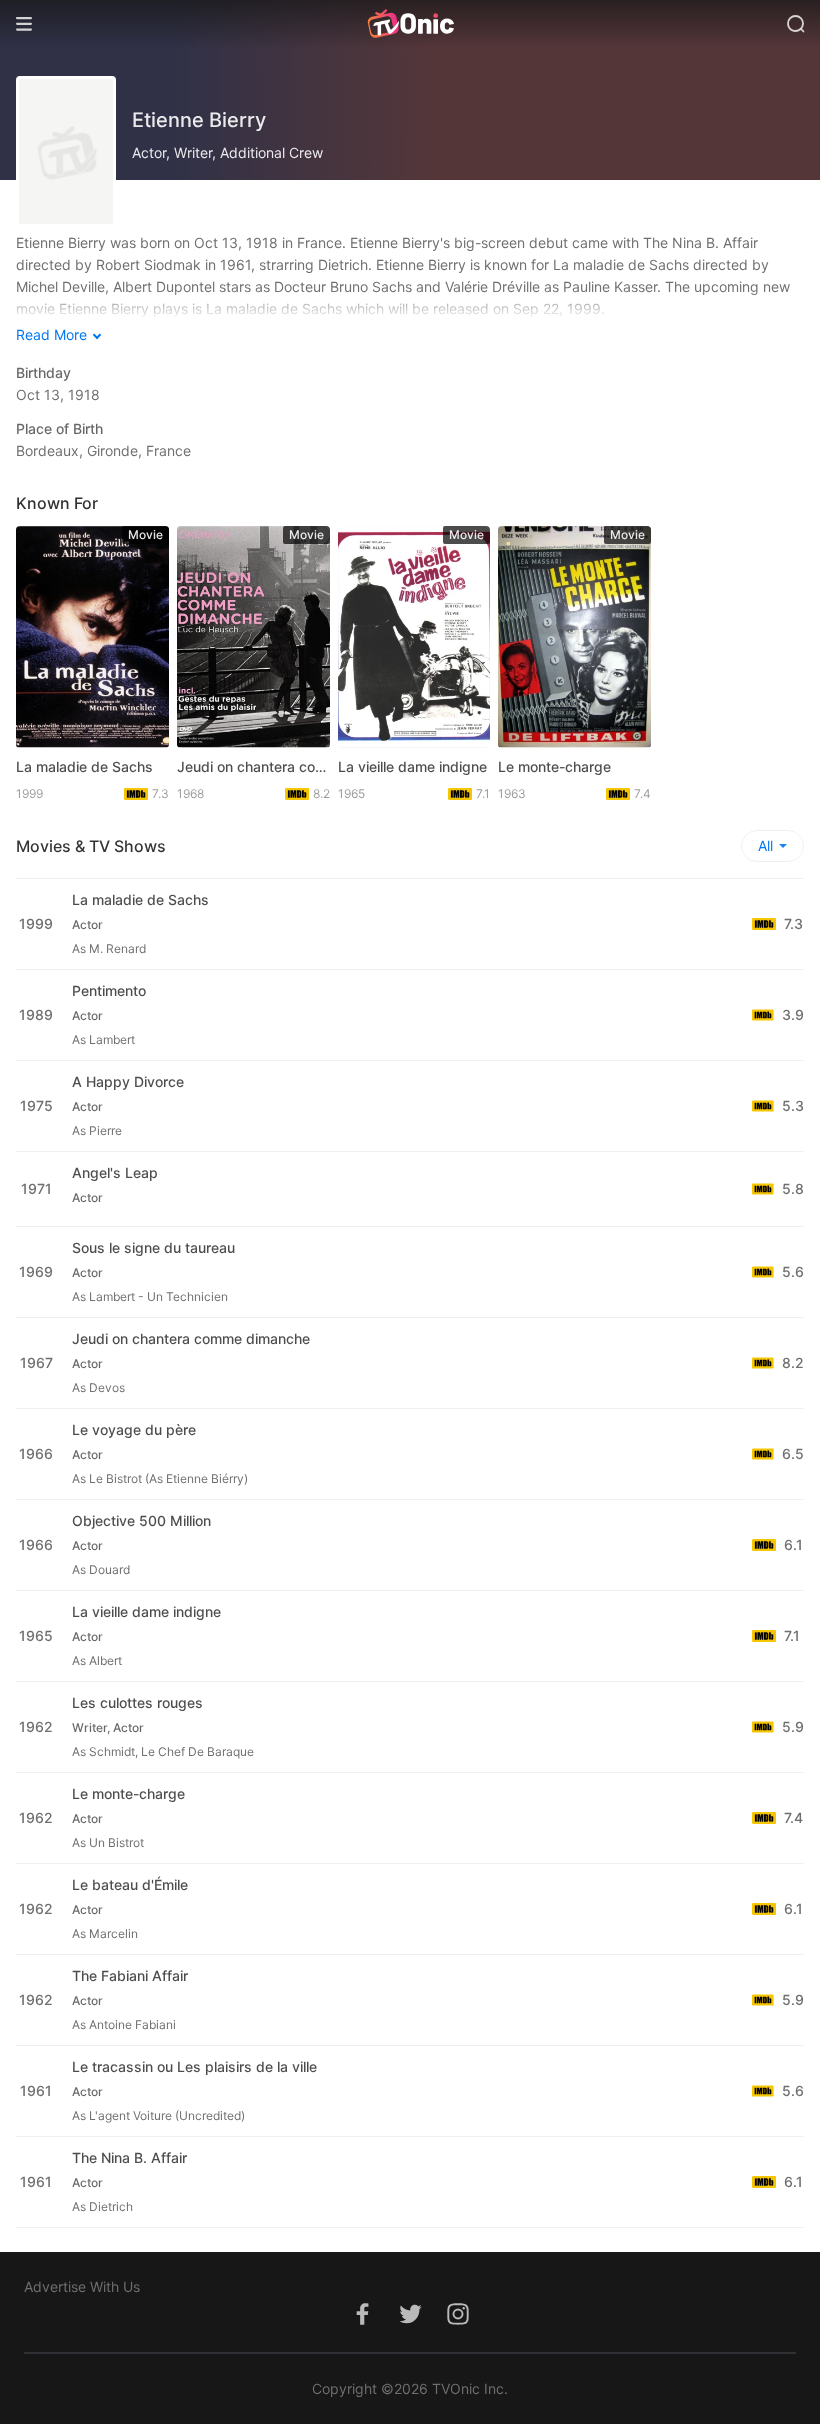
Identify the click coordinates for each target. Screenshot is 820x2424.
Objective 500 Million (141, 1520)
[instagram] (458, 2324)
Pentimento (109, 990)
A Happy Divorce (128, 1081)
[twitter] (410, 2324)
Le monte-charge (554, 766)
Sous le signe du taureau (153, 1247)
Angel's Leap (115, 1172)
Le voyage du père (134, 1429)
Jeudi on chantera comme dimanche (253, 766)
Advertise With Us (82, 2286)
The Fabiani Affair (130, 1975)
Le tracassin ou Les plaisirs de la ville (194, 2066)
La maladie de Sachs (84, 766)
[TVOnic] (410, 24)
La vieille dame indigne (412, 766)
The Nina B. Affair (129, 2157)
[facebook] (362, 2324)
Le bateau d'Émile (130, 1884)
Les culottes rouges (137, 1702)
